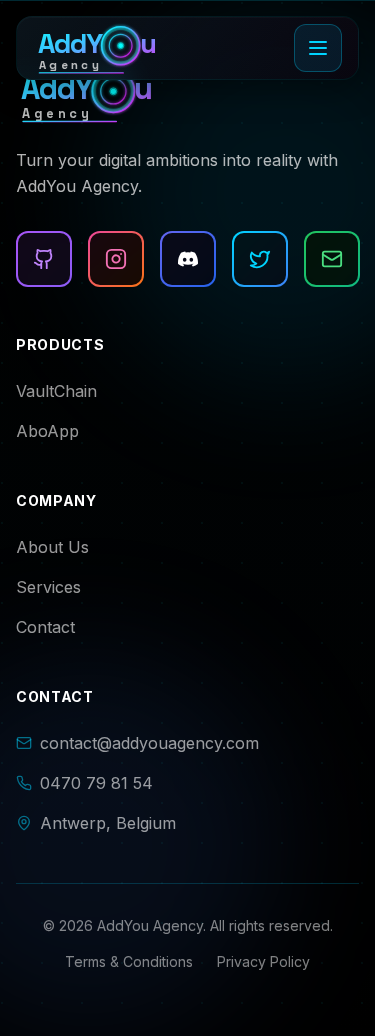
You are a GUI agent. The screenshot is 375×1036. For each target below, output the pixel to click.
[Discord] (188, 259)
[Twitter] (260, 259)
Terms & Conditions (129, 961)
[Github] (44, 259)
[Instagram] (116, 259)
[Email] (332, 259)
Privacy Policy (263, 961)
